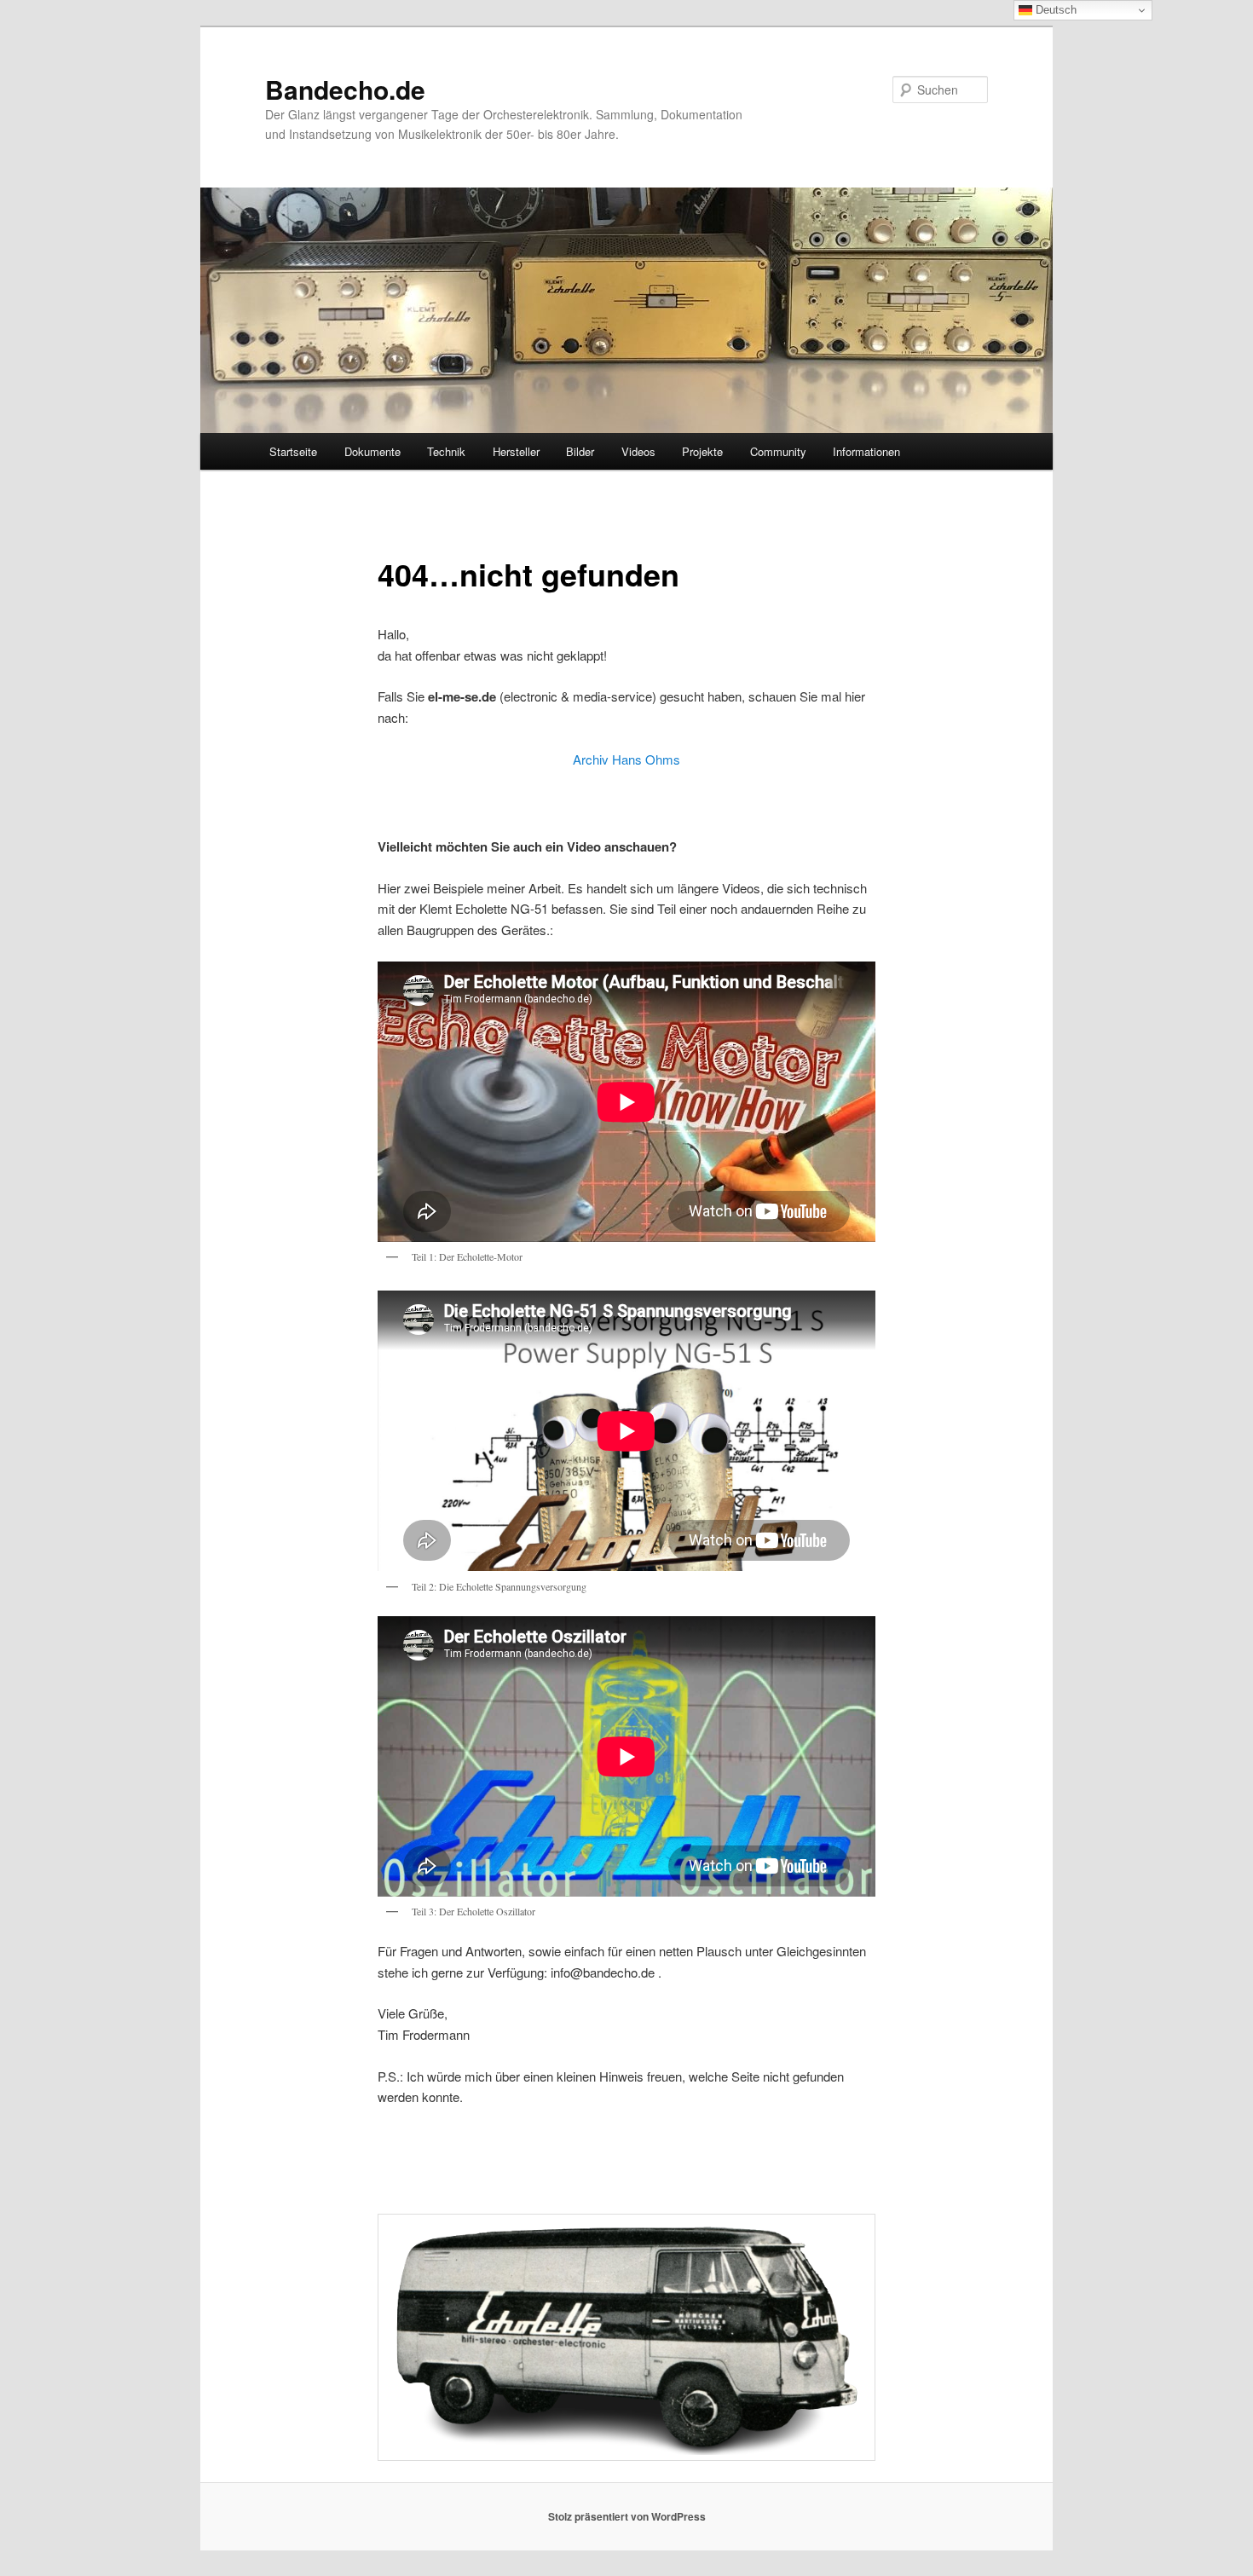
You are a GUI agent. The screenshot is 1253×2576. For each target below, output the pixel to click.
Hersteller (516, 451)
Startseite (293, 451)
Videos (638, 451)
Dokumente (372, 451)
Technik (446, 451)
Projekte (702, 451)
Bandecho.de (345, 89)
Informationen (866, 451)
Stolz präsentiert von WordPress (627, 2516)
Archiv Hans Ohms (626, 759)
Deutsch (1054, 10)
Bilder (580, 451)
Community (778, 451)
